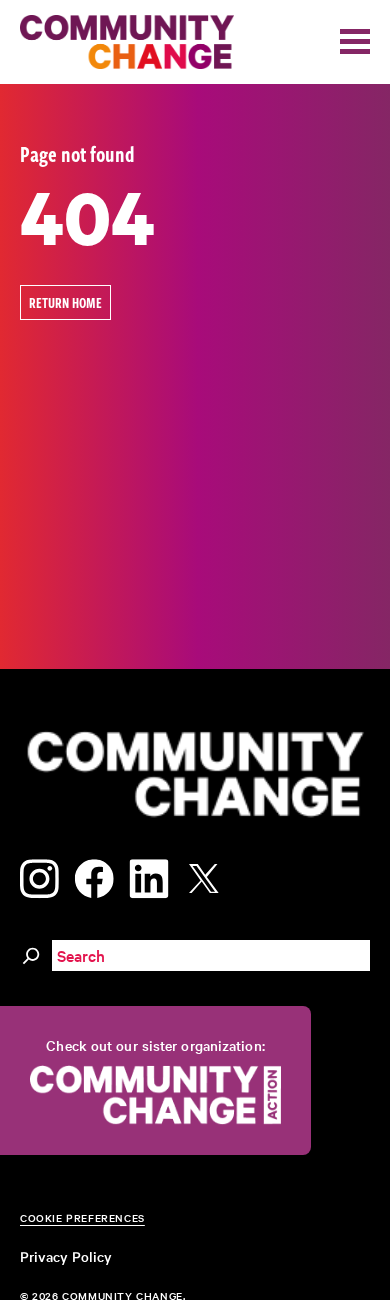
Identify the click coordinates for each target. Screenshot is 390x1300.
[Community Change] (127, 42)
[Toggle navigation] (355, 41)
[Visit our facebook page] (94, 874)
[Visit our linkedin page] (149, 874)
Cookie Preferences (82, 1217)
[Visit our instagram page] (39, 874)
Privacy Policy (66, 1256)
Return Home (65, 302)
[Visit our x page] (209, 874)
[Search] (31, 952)
